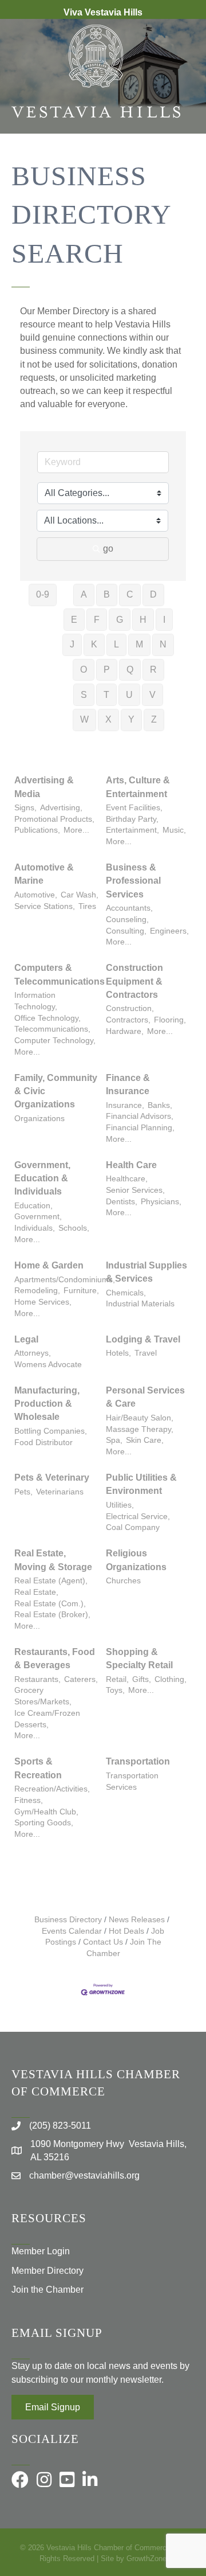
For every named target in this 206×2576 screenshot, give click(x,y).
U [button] (129, 695)
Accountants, (129, 908)
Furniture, (81, 1291)
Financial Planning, (140, 1128)
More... (76, 830)
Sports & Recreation (38, 1768)
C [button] (130, 594)
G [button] (120, 620)
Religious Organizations (136, 1560)
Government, (38, 1217)
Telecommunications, (52, 1029)
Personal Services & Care (145, 1397)
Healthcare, (127, 1179)
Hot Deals (126, 1931)
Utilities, (120, 1505)
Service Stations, (45, 906)
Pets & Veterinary (52, 1478)
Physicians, (161, 1202)
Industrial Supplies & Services (146, 1272)
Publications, (37, 830)
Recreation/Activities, (52, 1789)
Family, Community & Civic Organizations (56, 1091)
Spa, (114, 1440)
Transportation (138, 1761)
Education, (33, 1206)
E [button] (74, 620)
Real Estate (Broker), (52, 1615)
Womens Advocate (48, 1365)
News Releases (137, 1920)
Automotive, (36, 895)
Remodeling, (37, 1291)
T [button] (106, 695)
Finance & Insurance (128, 1084)
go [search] (108, 549)
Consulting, (126, 931)
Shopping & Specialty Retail (139, 1658)
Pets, (23, 1492)
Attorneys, (33, 1353)
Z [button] (154, 719)
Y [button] (131, 719)
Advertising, (61, 808)
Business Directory (68, 1920)
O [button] (84, 670)
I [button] (164, 620)
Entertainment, (132, 830)
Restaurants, (37, 1679)
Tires (87, 906)
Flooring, (170, 1020)
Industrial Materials (140, 1304)
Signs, (25, 808)
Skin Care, (145, 1440)
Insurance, (125, 1105)
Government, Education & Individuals (42, 1178)
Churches (123, 1581)
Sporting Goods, (44, 1823)
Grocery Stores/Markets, (43, 1696)
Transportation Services (132, 1781)
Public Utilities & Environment (141, 1484)
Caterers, (81, 1679)
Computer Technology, (55, 1041)
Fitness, (29, 1800)
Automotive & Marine (44, 874)
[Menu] (180, 171)
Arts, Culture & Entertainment (138, 787)
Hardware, (125, 1031)
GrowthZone (146, 2559)
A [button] (84, 594)
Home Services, (43, 1302)
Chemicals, (126, 1293)
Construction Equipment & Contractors (134, 981)
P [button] (107, 670)
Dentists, (122, 1202)
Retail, (117, 1679)
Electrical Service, (138, 1517)
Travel (146, 1353)
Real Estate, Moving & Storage (53, 1560)
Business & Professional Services (133, 881)
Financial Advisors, (140, 1116)
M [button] (139, 644)
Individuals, (35, 1228)
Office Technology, (47, 1018)
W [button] (84, 719)
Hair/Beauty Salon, (140, 1418)
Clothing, (171, 1679)
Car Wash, (80, 895)
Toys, (115, 1690)
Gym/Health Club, (46, 1812)
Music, (174, 830)
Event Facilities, (134, 808)
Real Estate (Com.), (50, 1604)
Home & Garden (49, 1265)
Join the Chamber (47, 2290)
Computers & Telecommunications (60, 974)
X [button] (108, 719)
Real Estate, (36, 1592)
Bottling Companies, (51, 1431)
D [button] (153, 594)
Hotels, (118, 1353)
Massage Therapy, (140, 1429)
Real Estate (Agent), (51, 1581)
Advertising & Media (44, 787)
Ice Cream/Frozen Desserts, (47, 1719)
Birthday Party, (132, 819)
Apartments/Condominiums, (65, 1280)
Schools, (74, 1228)
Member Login (41, 2251)
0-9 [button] (43, 594)
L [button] (116, 644)
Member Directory (47, 2271)
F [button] (97, 620)
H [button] (143, 620)
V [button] (152, 695)
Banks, (160, 1105)
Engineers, (169, 931)
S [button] (84, 695)
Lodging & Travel (143, 1339)
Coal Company (133, 1527)
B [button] (107, 594)
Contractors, (128, 1020)
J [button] (72, 644)
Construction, (130, 1008)
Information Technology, (36, 1001)
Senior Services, (135, 1190)
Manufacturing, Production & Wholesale (47, 1404)
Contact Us (103, 1942)
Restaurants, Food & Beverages (55, 1658)
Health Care (131, 1165)
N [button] (163, 644)
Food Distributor (43, 1443)
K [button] (94, 644)
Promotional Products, (54, 819)
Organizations (39, 1119)
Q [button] (130, 670)
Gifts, (142, 1679)
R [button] (153, 670)
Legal (26, 1339)
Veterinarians (60, 1492)
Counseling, (127, 920)
